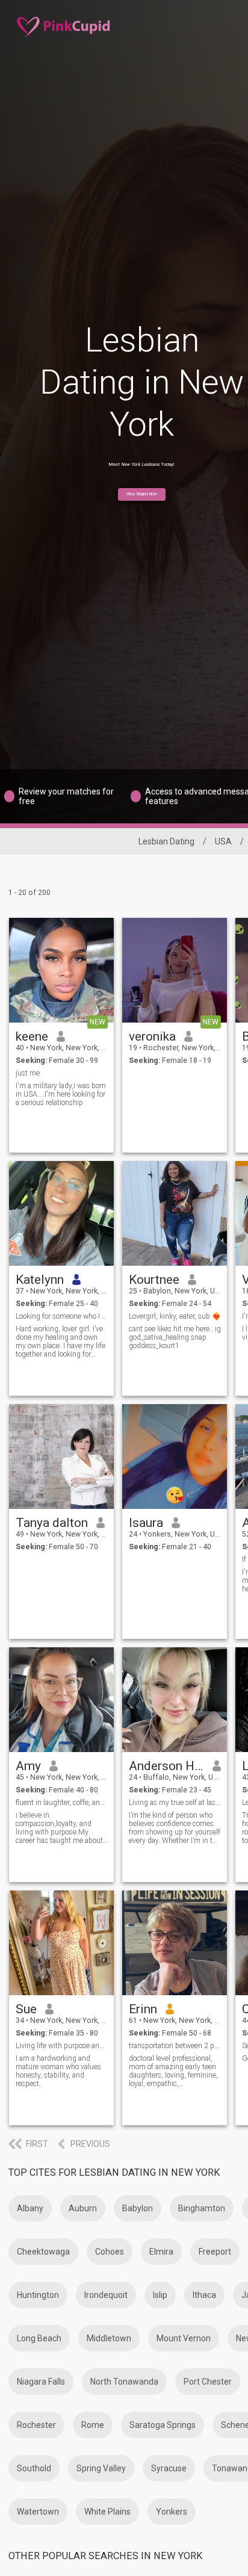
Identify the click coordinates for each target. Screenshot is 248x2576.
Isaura (146, 1523)
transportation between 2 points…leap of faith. (175, 2046)
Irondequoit (106, 2295)
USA (223, 841)
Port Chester (208, 2382)
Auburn (83, 2208)
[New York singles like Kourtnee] (175, 1213)
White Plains (107, 2512)
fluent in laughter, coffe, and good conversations (62, 1803)
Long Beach (39, 2338)
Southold (34, 2468)
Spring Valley (101, 2468)
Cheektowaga (43, 2252)
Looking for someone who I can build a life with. (62, 1316)
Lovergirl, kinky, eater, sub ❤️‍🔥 (175, 1316)
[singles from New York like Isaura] (175, 1457)
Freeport (215, 2252)
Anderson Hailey (166, 1766)
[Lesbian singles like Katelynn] (61, 1213)
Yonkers (172, 2512)
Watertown (38, 2512)
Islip (160, 2295)
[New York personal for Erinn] (175, 1943)
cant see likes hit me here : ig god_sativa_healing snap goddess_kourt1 (175, 1337)
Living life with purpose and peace (62, 2046)
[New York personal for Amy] (61, 1700)
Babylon (138, 2208)
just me (28, 1073)
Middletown (109, 2338)
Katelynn (40, 1280)
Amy (28, 1766)
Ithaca (204, 2295)
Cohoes (110, 2252)
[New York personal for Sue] (61, 1943)
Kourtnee (154, 1280)
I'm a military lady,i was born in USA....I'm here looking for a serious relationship (61, 1094)
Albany (30, 2208)
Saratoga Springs (163, 2425)
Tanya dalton (52, 1523)
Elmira (161, 2252)
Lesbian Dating (166, 841)
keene (32, 1036)
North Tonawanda (124, 2382)
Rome (93, 2425)
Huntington (38, 2295)
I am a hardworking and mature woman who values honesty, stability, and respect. (58, 2071)
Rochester (36, 2425)
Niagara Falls (41, 2382)
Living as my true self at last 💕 (175, 1803)
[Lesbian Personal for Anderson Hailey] (175, 1700)
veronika (152, 1036)
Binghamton (202, 2208)
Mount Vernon (184, 2338)
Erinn (143, 2009)
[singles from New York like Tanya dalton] (61, 1457)
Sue (26, 2009)
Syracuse (169, 2468)
